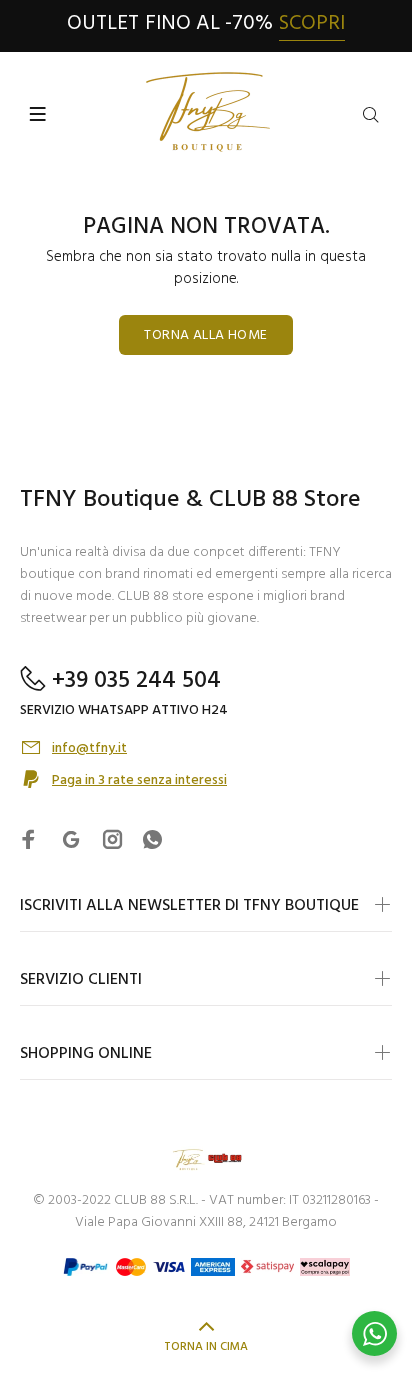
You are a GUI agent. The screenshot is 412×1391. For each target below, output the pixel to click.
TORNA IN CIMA (206, 1347)
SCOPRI (312, 23)
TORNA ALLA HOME (205, 335)
